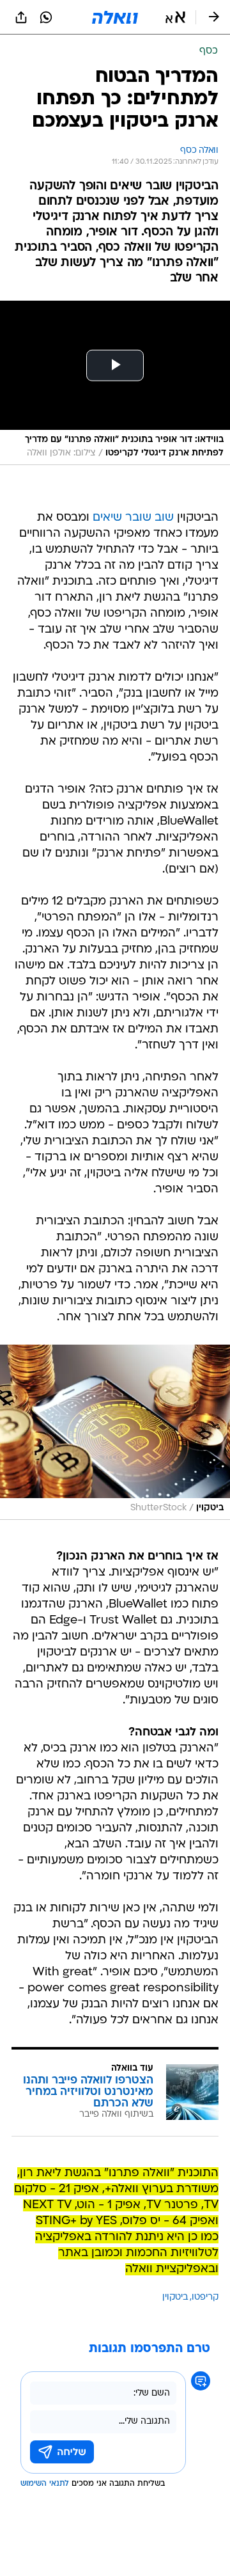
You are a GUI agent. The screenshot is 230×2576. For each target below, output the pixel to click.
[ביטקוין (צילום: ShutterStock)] (115, 1432)
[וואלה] (115, 17)
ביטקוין (175, 2297)
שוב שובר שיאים (133, 518)
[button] (175, 17)
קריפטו (205, 2297)
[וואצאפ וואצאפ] (46, 17)
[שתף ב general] (21, 17)
